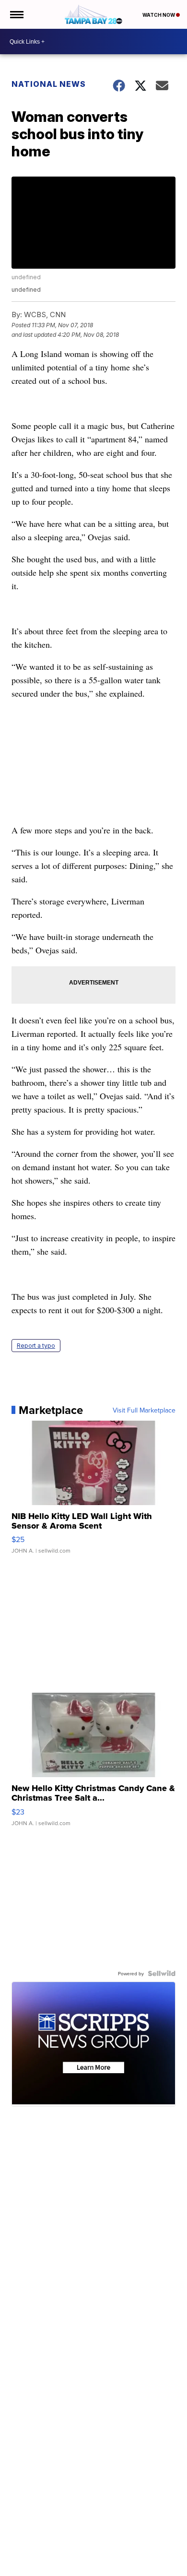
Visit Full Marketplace (144, 1410)
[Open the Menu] (16, 14)
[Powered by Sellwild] (162, 1973)
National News (49, 84)
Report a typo (36, 1346)
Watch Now (159, 15)
